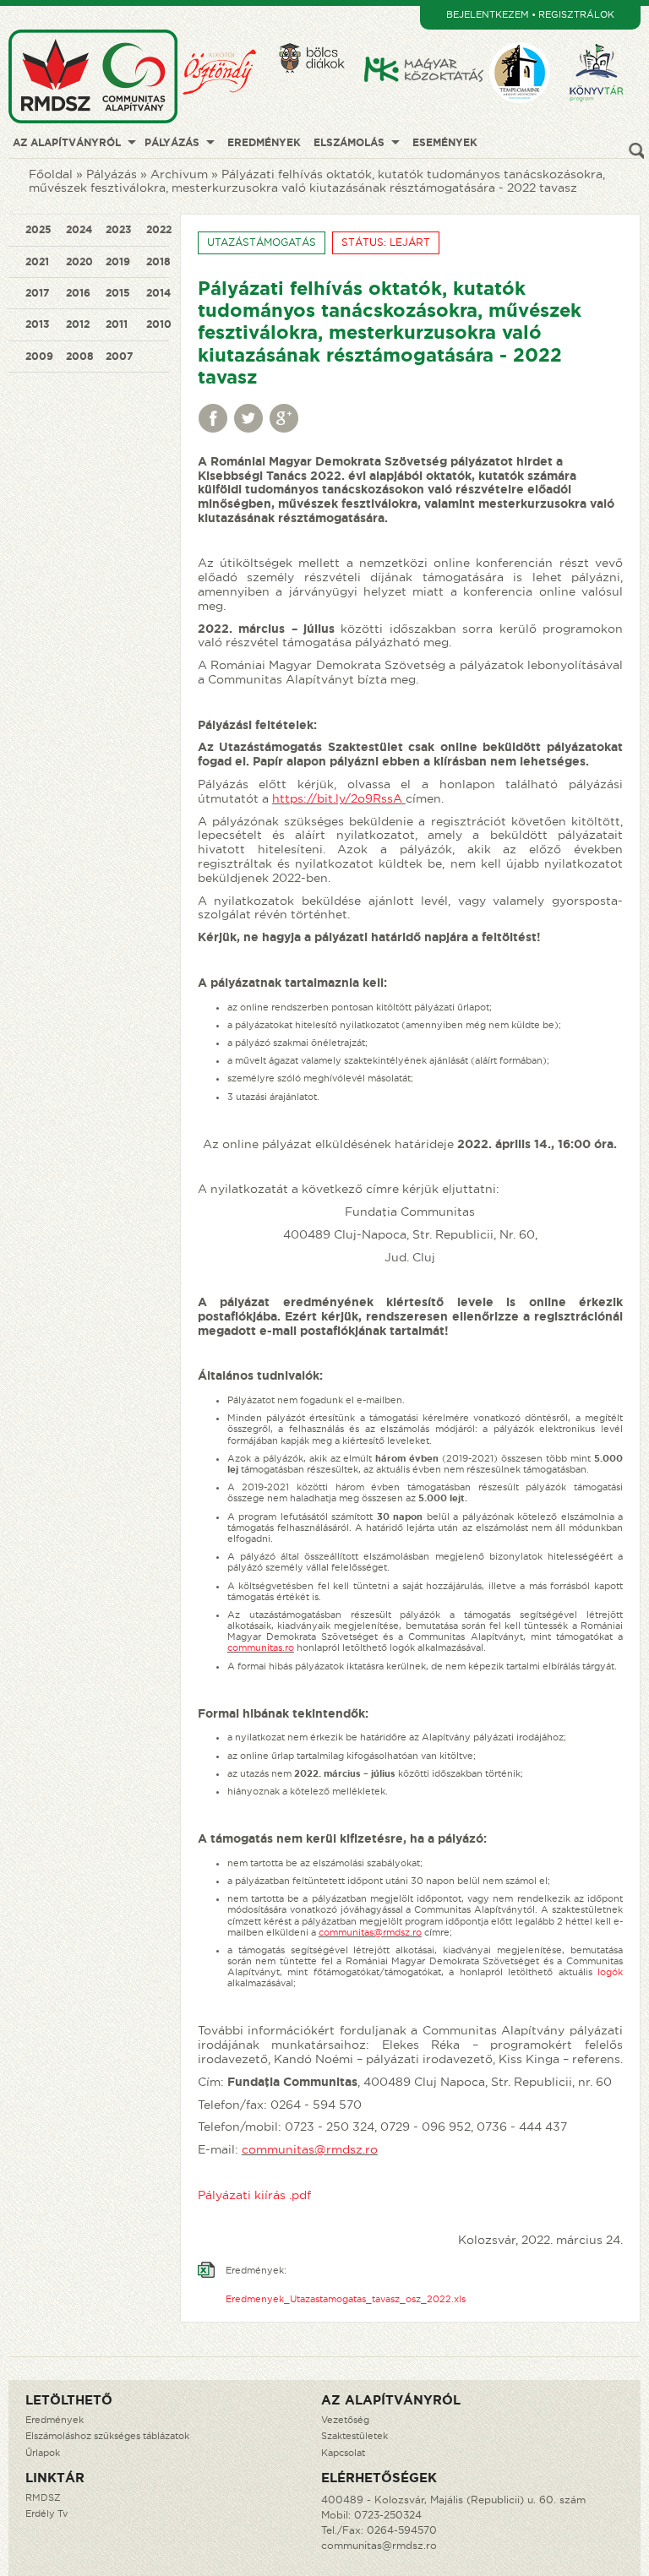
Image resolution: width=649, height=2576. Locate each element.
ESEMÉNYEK (445, 142)
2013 (37, 324)
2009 (39, 356)
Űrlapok (43, 2453)
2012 (78, 324)
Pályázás (112, 174)
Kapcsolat (343, 2453)
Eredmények (55, 2420)
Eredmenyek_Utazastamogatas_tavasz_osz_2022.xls (346, 2299)
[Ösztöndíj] (227, 35)
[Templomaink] (526, 35)
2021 (37, 261)
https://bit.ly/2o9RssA (337, 798)
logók (610, 1972)
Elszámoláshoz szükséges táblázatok (107, 2436)
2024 (79, 229)
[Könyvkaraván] (603, 35)
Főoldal (51, 174)
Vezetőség (345, 2420)
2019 (118, 261)
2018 (158, 261)
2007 (119, 356)
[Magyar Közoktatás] (425, 35)
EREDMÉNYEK (264, 142)
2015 (118, 293)
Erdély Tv (46, 2513)
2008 (80, 356)
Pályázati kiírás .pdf (254, 2195)
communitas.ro (261, 1647)
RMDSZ (43, 2497)
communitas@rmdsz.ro (370, 1932)
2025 (38, 229)
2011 (117, 324)
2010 (159, 324)
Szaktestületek (354, 2436)
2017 (37, 293)
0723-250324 (388, 2515)
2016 (78, 293)
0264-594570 (402, 2530)
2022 (159, 229)
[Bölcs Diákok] (319, 35)
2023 (118, 229)
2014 (158, 293)
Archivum (179, 174)
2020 (79, 261)
